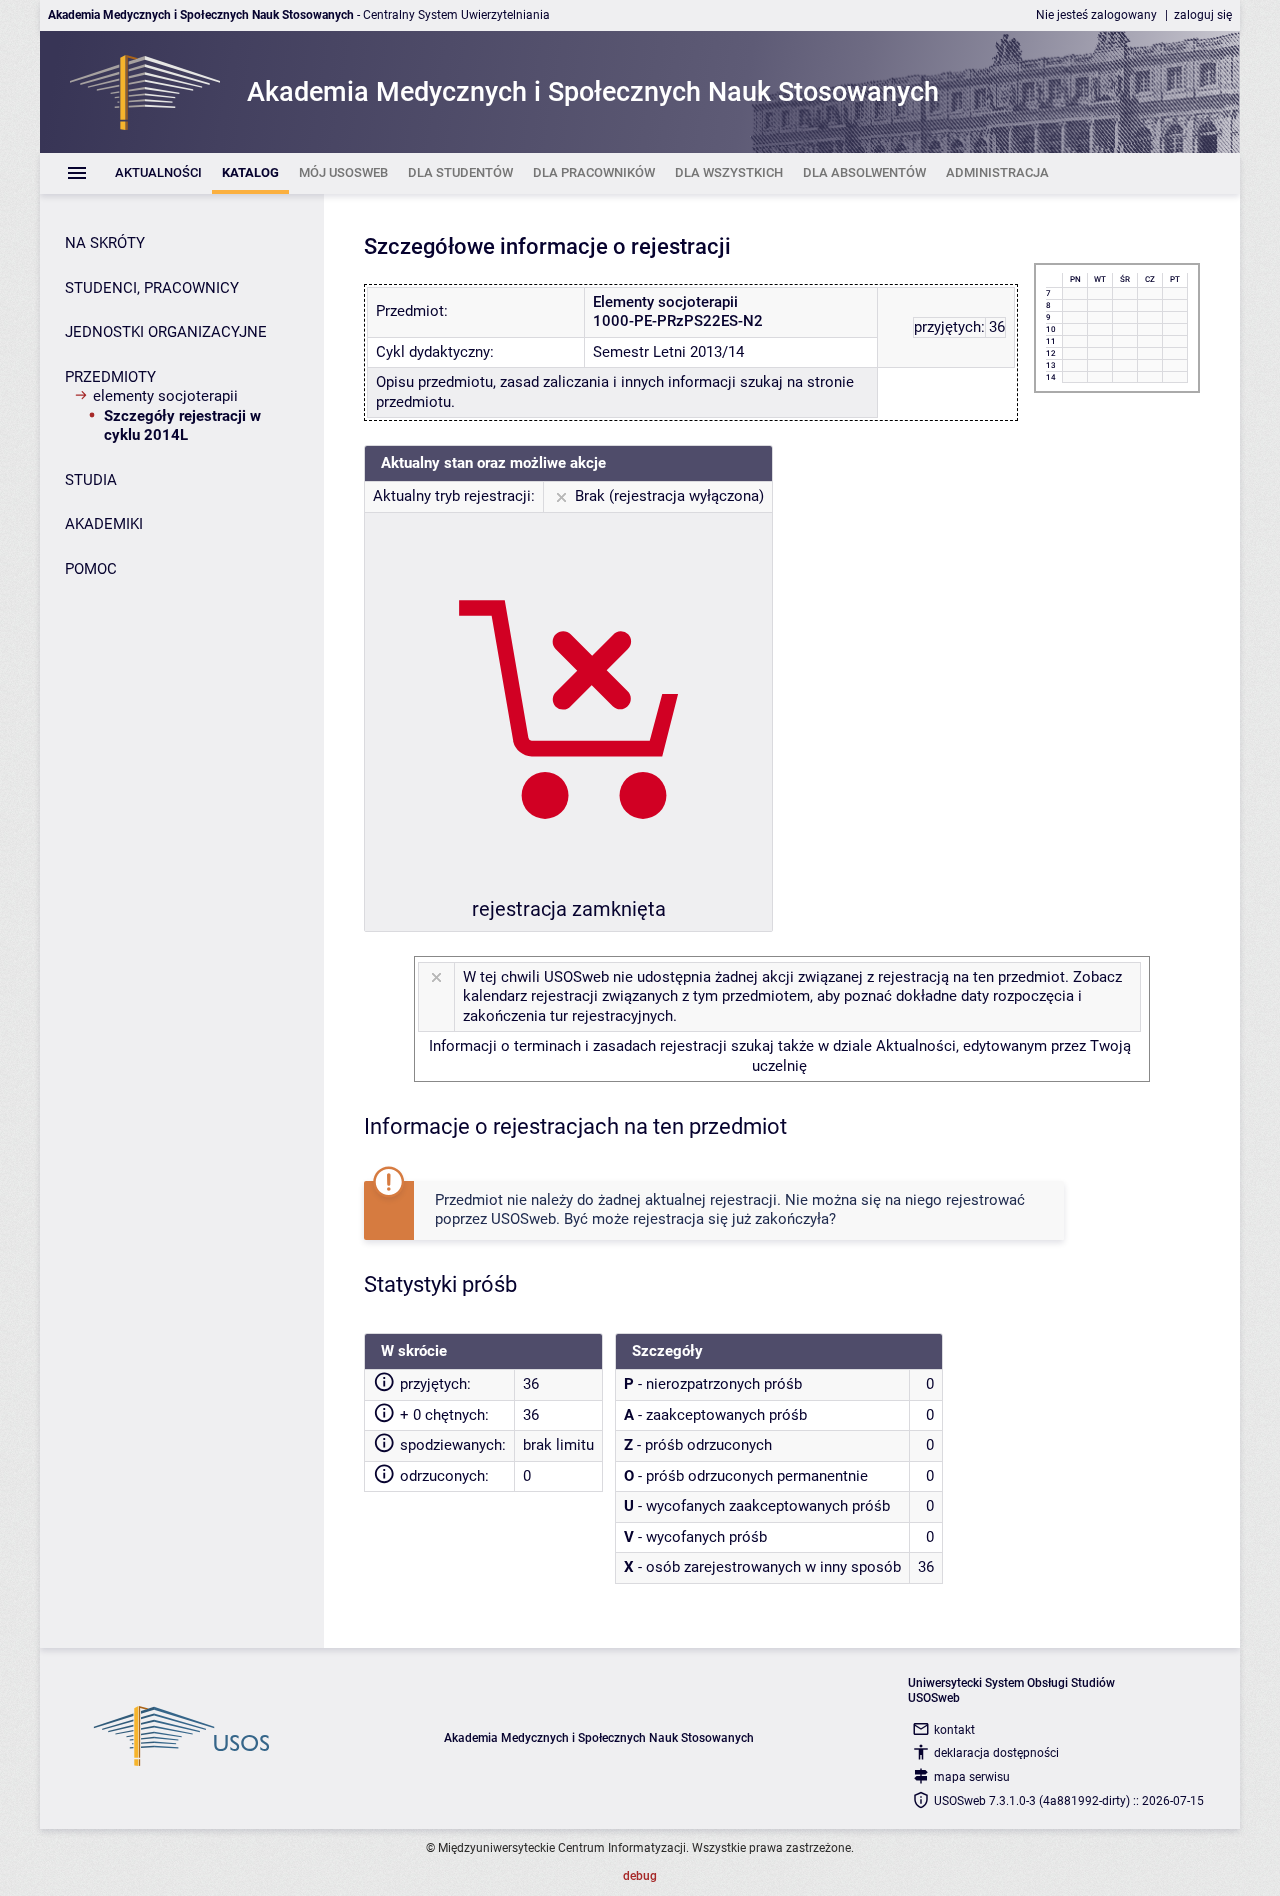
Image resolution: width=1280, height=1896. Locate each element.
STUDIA (91, 480)
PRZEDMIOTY (110, 377)
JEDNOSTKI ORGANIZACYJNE (166, 332)
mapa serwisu (972, 1777)
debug (640, 1876)
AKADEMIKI (104, 524)
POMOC (91, 569)
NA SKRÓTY (105, 243)
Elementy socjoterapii (165, 396)
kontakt (954, 1730)
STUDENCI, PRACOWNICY (152, 288)
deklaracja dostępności (996, 1753)
